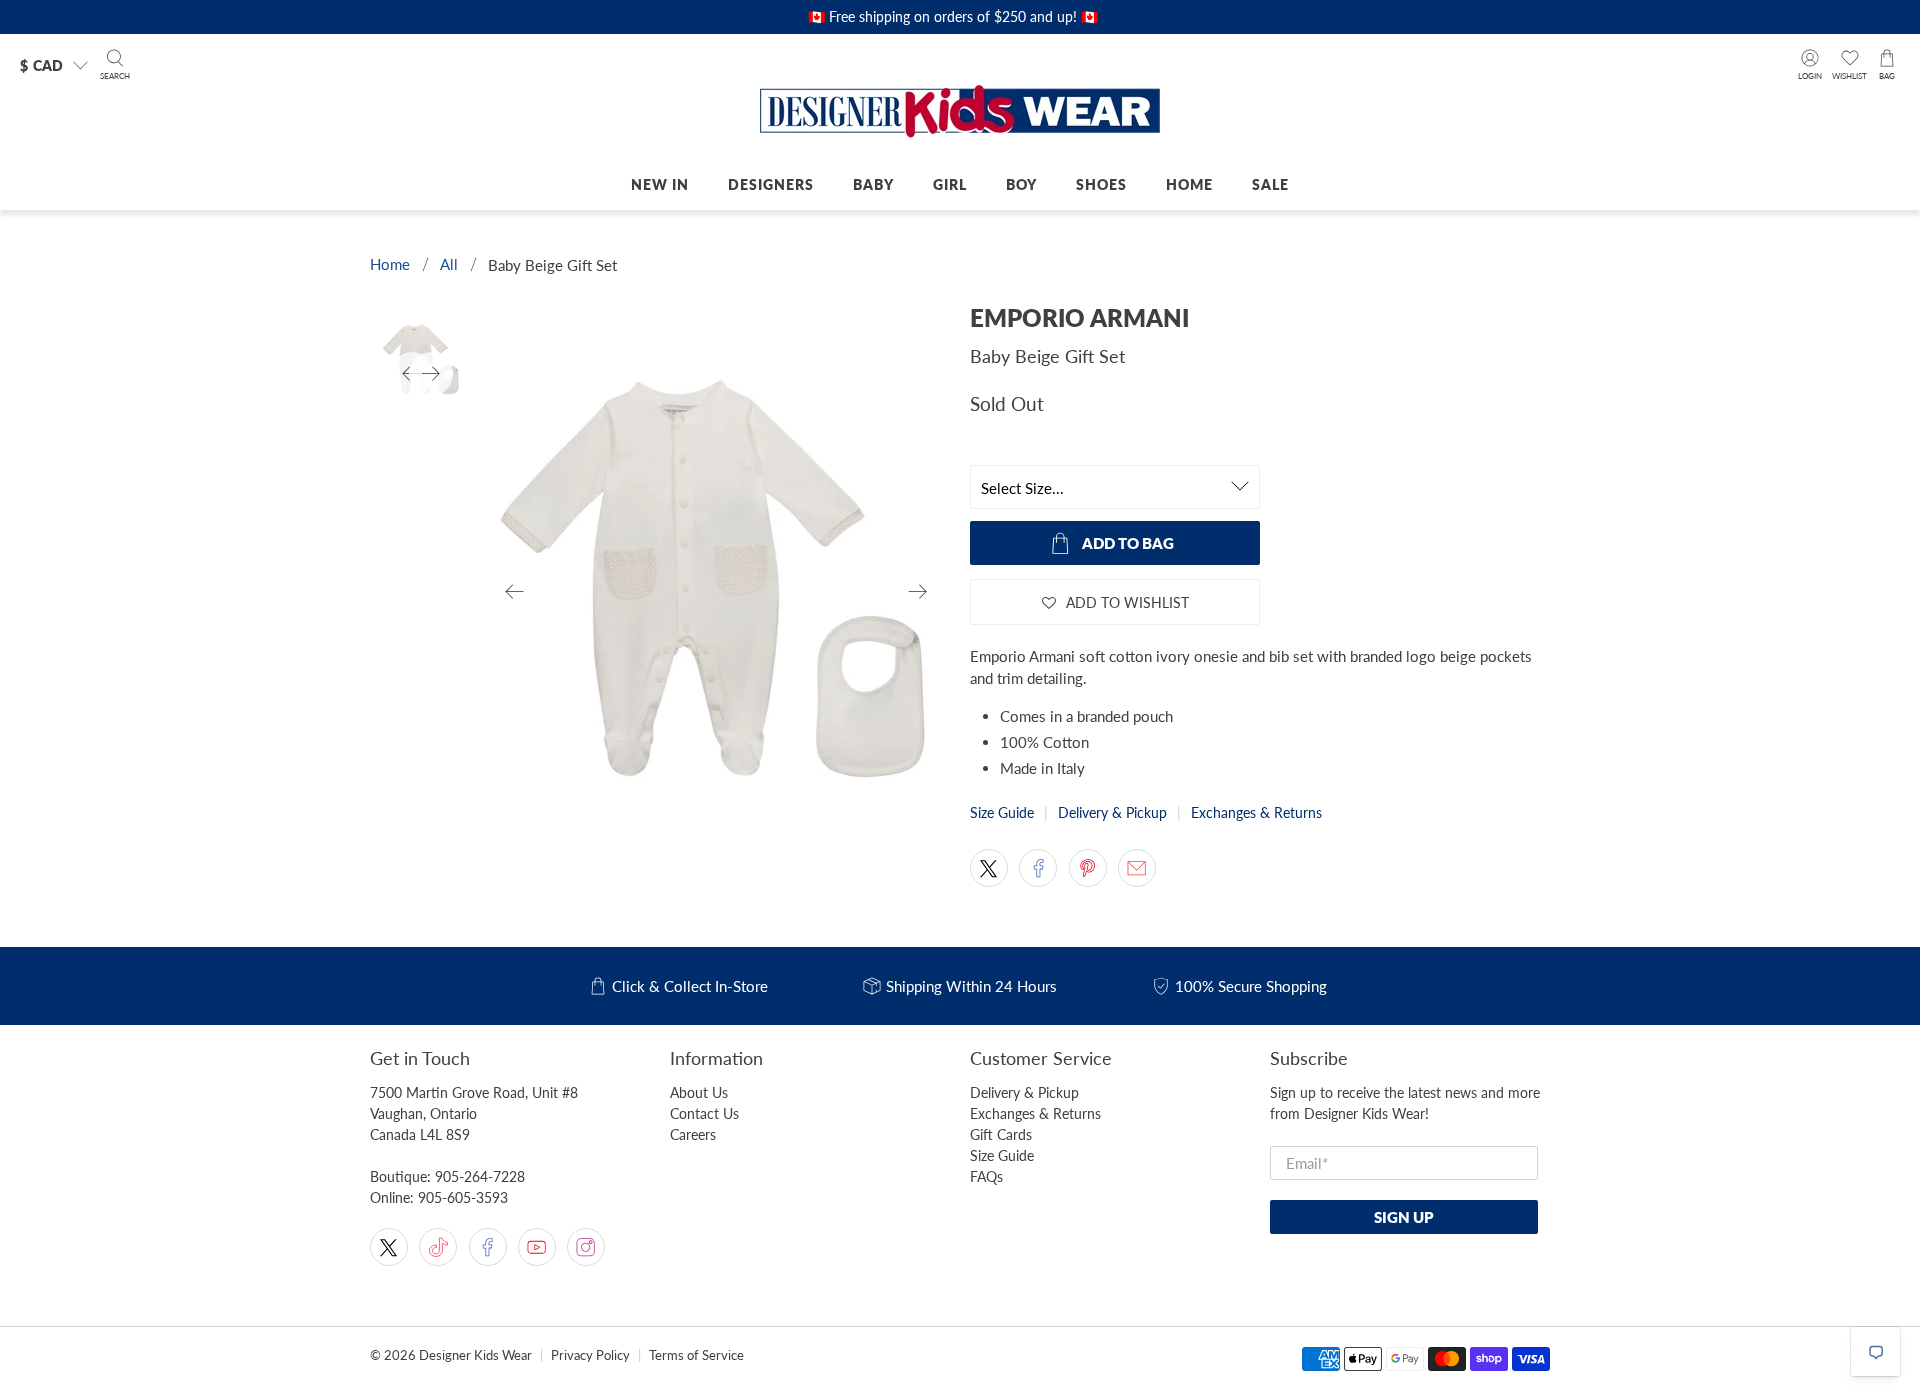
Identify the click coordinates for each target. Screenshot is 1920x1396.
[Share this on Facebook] (1038, 868)
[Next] (918, 592)
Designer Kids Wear (475, 1355)
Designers (771, 184)
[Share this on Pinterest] (1088, 868)
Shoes (1101, 184)
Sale (1270, 184)
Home (1189, 184)
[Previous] (515, 592)
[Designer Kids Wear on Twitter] (389, 1247)
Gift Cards (1001, 1134)
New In (660, 184)
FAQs (986, 1176)
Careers (693, 1134)
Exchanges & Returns (1256, 812)
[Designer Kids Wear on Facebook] (488, 1247)
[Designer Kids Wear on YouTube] (537, 1247)
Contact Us (704, 1113)
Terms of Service (696, 1355)
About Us (699, 1092)
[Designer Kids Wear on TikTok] (438, 1247)
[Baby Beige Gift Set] (717, 592)
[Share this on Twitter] (989, 868)
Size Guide (1002, 812)
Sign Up (1404, 1217)
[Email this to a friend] (1137, 868)
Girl (950, 184)
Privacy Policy (590, 1355)
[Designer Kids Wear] (960, 113)
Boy (1021, 184)
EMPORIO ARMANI (1079, 317)
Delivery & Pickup (1112, 812)
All (449, 264)
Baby (873, 184)
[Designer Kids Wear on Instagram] (586, 1247)
